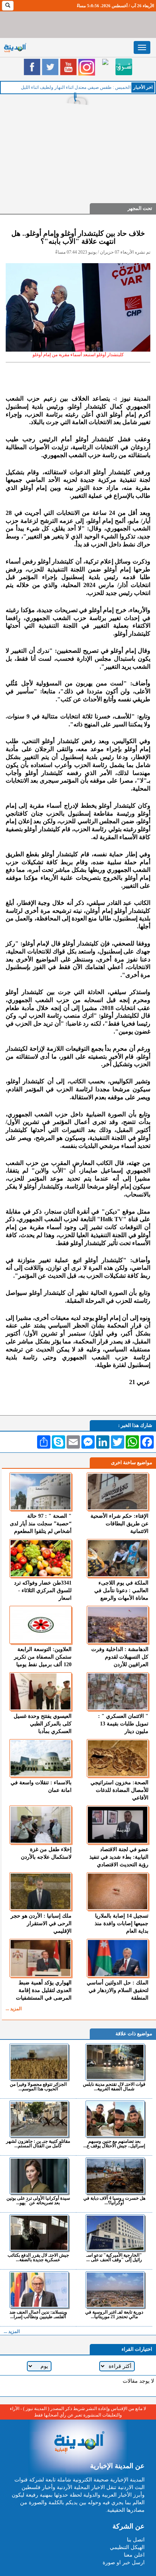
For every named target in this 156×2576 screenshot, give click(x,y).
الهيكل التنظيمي (127, 2547)
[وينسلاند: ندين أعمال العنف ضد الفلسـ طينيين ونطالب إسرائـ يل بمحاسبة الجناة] (39, 2290)
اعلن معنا (134, 2555)
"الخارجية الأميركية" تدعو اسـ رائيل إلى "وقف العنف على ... (114, 2257)
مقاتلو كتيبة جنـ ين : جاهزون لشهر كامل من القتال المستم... (38, 2143)
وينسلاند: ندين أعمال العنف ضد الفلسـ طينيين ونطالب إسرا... (38, 2314)
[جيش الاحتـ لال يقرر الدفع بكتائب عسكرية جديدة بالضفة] (39, 2233)
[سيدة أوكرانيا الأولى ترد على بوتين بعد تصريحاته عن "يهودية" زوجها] (39, 2176)
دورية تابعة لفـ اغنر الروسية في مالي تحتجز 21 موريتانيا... (114, 2314)
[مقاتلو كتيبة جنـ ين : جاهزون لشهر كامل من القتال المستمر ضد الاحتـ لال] (39, 2119)
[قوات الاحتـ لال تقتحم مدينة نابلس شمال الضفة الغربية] (115, 2062)
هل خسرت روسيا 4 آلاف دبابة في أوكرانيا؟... (114, 2200)
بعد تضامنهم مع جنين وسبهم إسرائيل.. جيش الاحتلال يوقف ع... (114, 2143)
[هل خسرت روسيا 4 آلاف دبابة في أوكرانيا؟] (115, 2176)
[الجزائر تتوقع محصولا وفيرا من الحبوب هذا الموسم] (39, 2062)
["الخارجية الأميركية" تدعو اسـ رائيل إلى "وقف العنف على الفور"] (115, 2233)
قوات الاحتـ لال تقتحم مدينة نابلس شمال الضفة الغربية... (114, 2086)
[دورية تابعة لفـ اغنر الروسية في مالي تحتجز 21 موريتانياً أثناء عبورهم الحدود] (115, 2290)
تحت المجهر (140, 208)
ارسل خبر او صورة (124, 2563)
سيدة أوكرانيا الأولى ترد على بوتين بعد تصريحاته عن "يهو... (38, 2200)
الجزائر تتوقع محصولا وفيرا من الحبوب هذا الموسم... (38, 2086)
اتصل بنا (136, 2540)
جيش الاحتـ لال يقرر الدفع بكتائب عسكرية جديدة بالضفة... (38, 2257)
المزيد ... (14, 2009)
